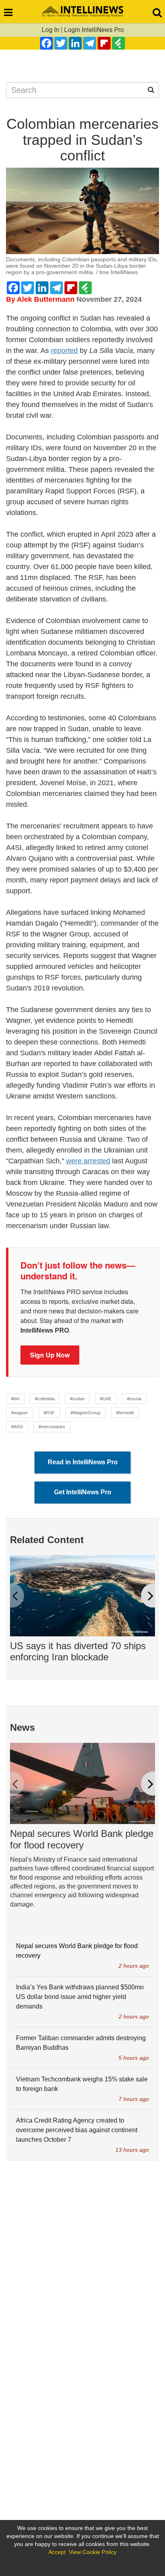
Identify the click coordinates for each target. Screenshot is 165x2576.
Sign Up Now (50, 1355)
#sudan (77, 1399)
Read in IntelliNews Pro (83, 1462)
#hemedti (125, 1413)
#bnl (15, 1399)
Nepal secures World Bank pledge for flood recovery (82, 1839)
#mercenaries (52, 1427)
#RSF (49, 1413)
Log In (50, 30)
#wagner (20, 1413)
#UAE (106, 1399)
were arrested (88, 1161)
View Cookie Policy (93, 2552)
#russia (134, 1399)
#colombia (45, 1399)
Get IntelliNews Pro (83, 1492)
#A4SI (17, 1427)
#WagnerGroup (86, 1413)
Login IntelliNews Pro (94, 30)
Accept (57, 2552)
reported (64, 351)
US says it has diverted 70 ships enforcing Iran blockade (78, 1652)
